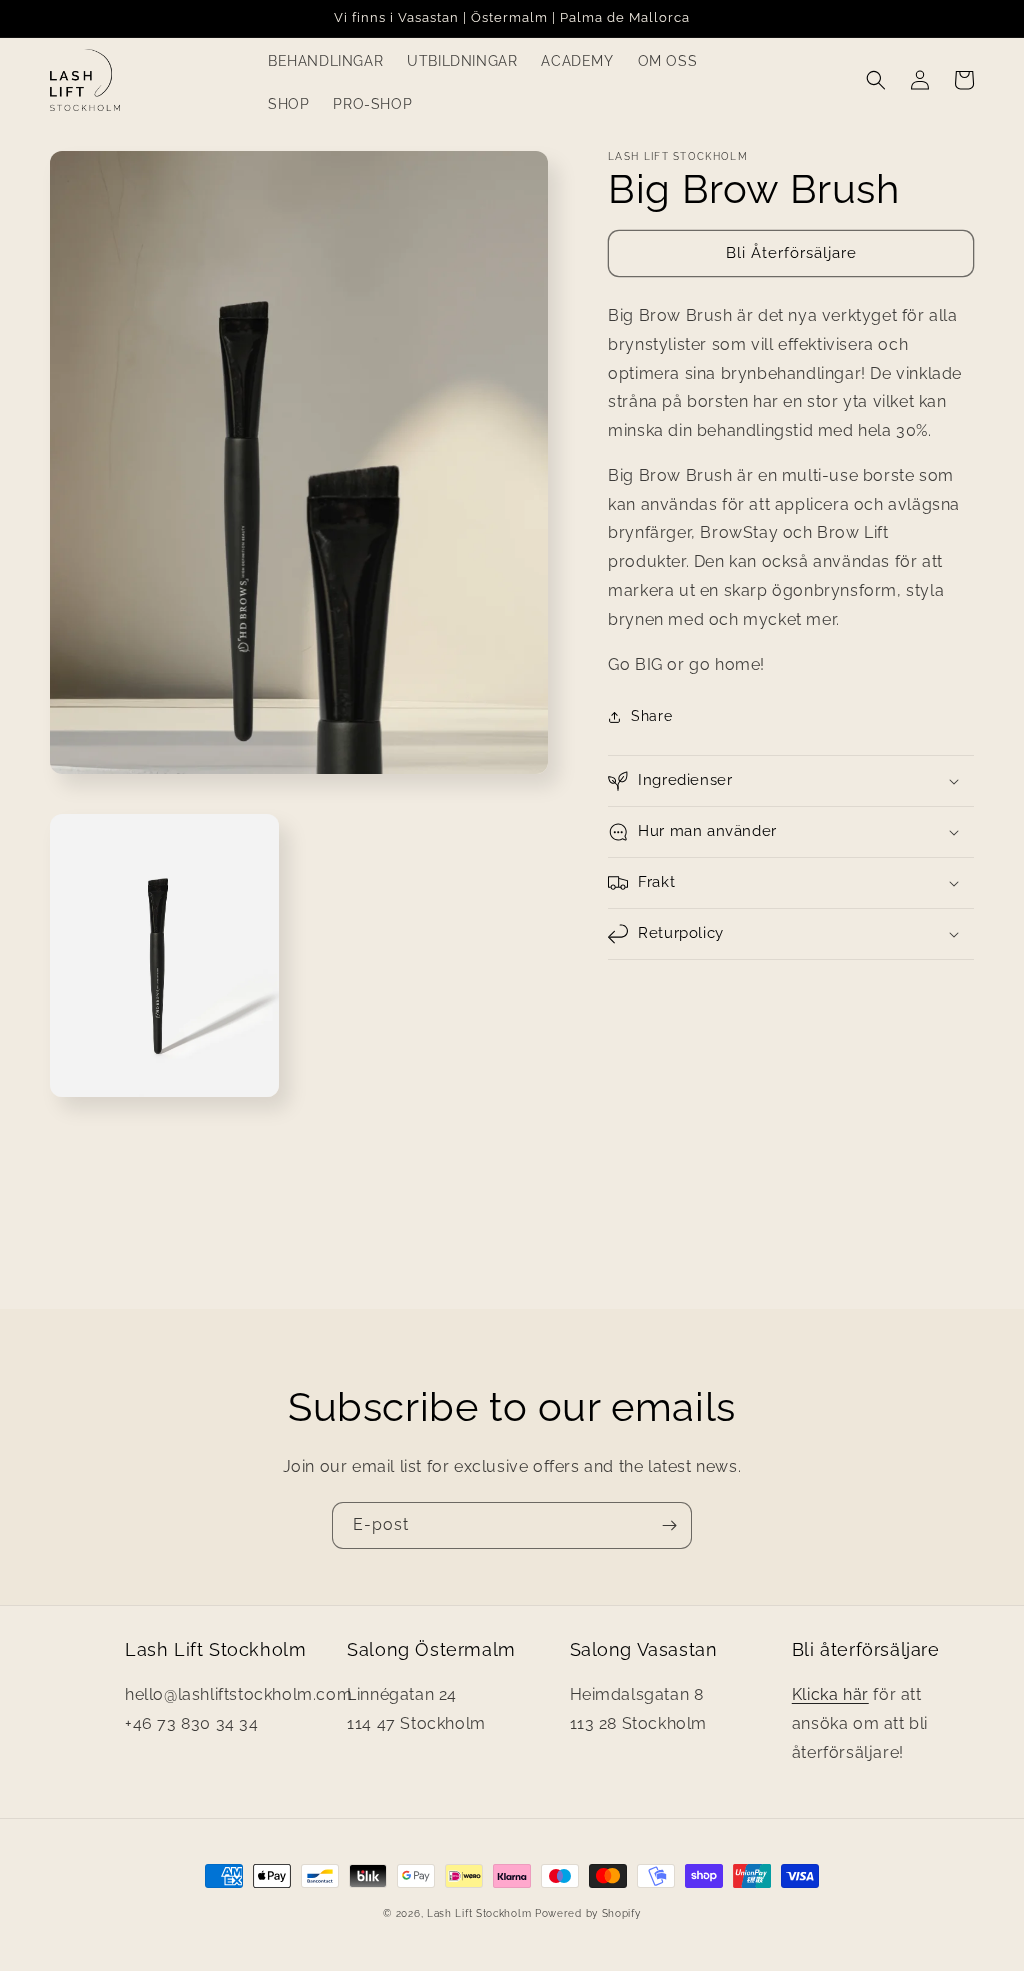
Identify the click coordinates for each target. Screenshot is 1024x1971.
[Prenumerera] (669, 1525)
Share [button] (651, 716)
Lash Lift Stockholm (479, 1913)
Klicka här (830, 1694)
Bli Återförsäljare (791, 253)
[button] (876, 80)
